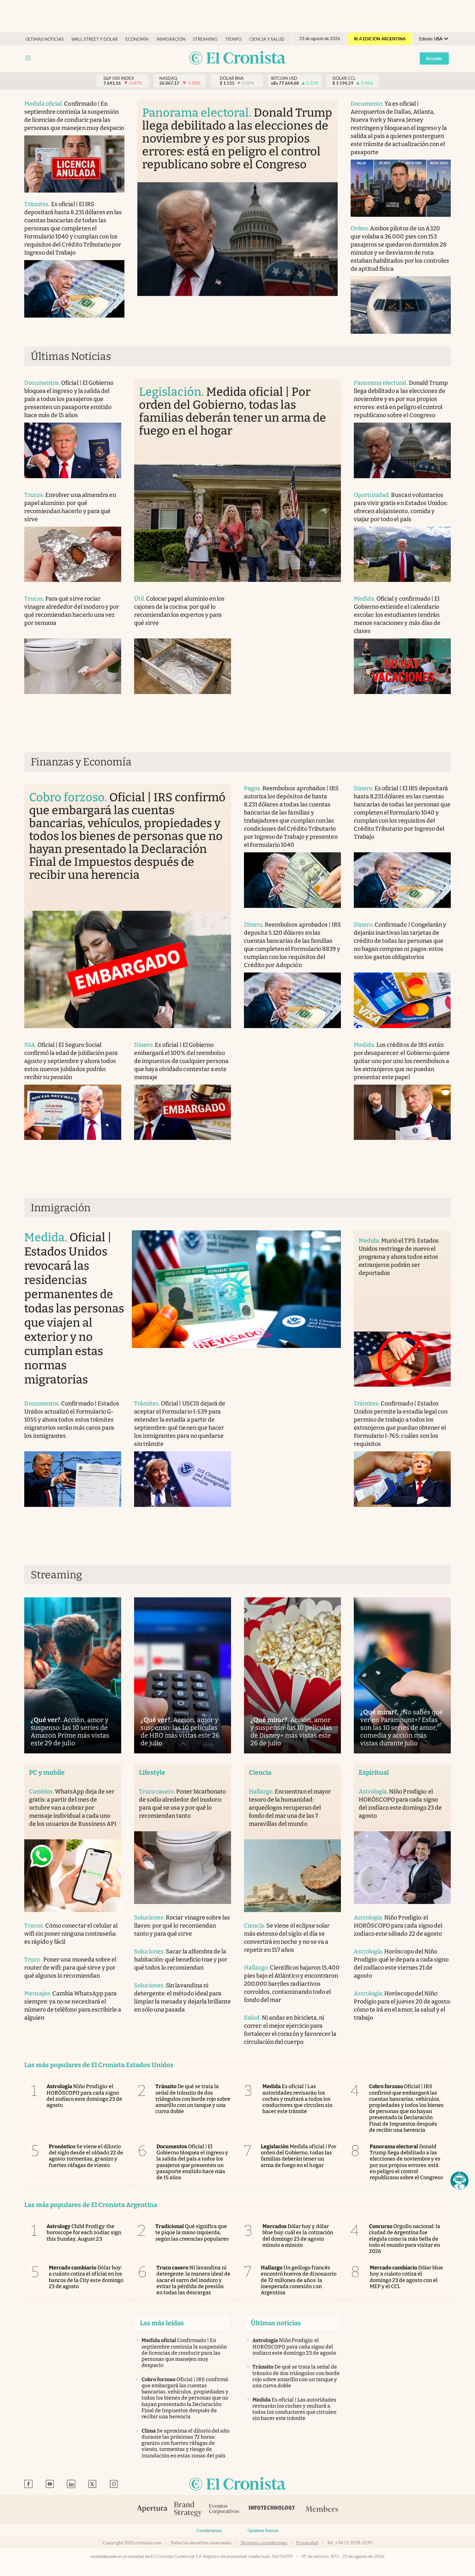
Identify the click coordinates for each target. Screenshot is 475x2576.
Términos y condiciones (264, 2543)
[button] (459, 2181)
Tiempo (233, 39)
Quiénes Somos (263, 2530)
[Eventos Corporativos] (224, 2510)
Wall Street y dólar (95, 39)
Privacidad (307, 2543)
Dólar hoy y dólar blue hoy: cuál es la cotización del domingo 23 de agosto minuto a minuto (298, 2236)
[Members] (322, 2509)
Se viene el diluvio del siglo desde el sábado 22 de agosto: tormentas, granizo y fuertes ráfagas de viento (86, 2156)
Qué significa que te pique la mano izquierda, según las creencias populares (192, 2232)
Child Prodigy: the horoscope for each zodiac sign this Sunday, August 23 (84, 2232)
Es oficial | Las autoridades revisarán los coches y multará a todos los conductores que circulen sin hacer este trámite (297, 2099)
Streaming (205, 39)
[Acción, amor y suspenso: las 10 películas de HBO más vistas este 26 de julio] (183, 1675)
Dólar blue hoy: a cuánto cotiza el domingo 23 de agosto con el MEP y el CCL (406, 2277)
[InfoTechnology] (272, 2509)
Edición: (431, 39)
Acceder (434, 58)
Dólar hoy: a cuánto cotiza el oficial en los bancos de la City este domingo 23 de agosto (86, 2277)
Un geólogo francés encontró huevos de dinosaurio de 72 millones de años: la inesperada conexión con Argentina (299, 2280)
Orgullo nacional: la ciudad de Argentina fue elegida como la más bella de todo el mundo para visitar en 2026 (405, 2239)
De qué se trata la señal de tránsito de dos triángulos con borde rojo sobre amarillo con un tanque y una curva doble (193, 2099)
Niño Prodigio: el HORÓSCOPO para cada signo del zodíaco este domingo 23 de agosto (84, 2096)
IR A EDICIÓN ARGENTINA (380, 39)
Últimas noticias (45, 39)
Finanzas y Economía (81, 762)
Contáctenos (209, 2530)
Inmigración (171, 39)
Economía (137, 39)
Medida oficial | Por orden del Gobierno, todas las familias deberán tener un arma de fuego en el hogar (299, 2156)
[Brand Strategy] (188, 2510)
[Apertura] (152, 2509)
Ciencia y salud (267, 39)
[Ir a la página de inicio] (238, 58)
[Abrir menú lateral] (28, 58)
